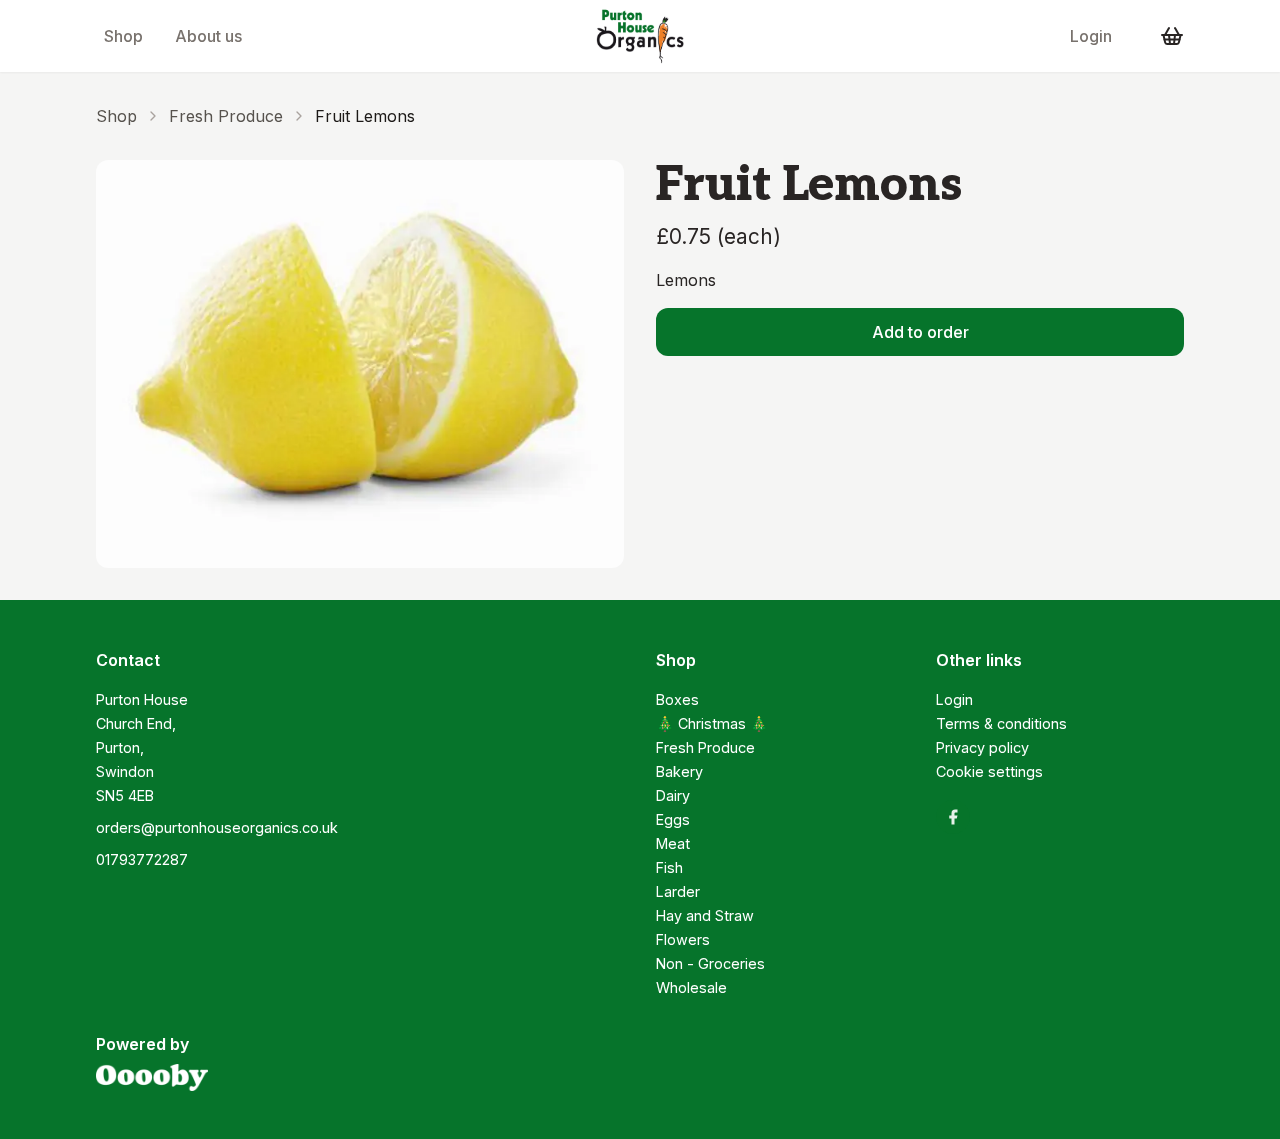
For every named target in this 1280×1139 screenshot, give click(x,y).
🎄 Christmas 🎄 (712, 723)
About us (208, 36)
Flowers (683, 939)
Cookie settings (989, 771)
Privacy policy (982, 747)
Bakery (679, 771)
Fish (669, 867)
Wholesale (691, 987)
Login (1091, 36)
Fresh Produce (226, 116)
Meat (673, 843)
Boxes (677, 699)
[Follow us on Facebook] (953, 817)
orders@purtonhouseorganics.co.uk (217, 827)
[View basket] (1172, 36)
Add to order (920, 332)
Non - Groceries (710, 963)
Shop (123, 36)
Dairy (673, 795)
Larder (678, 891)
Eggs (673, 819)
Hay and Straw (705, 915)
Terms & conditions (1001, 723)
